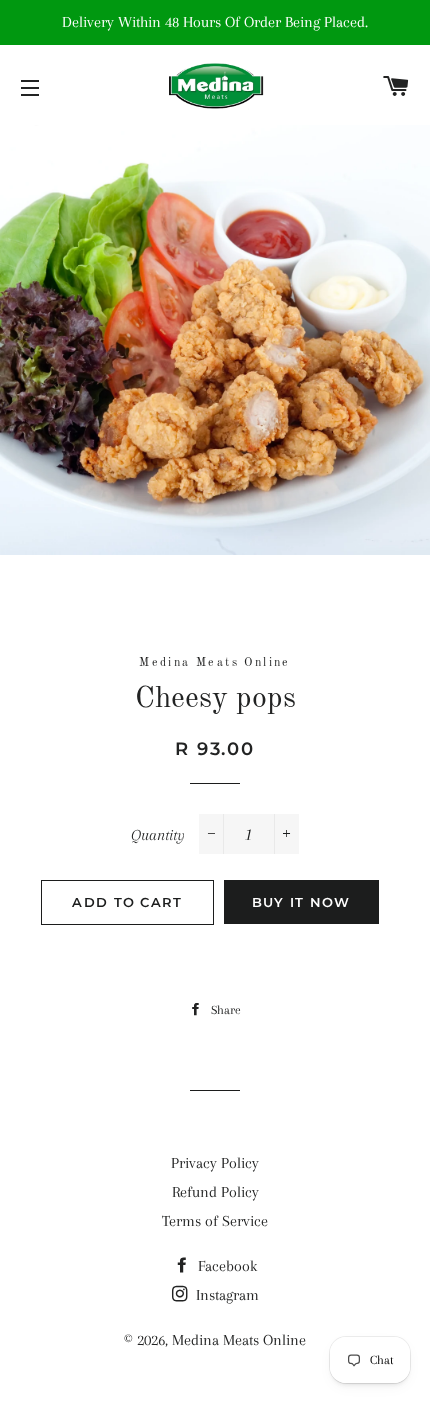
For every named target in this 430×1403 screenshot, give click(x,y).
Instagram (225, 1295)
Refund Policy (215, 1192)
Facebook (225, 1266)
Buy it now (301, 902)
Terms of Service (215, 1221)
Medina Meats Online (239, 1340)
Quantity (158, 835)
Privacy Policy (215, 1163)
